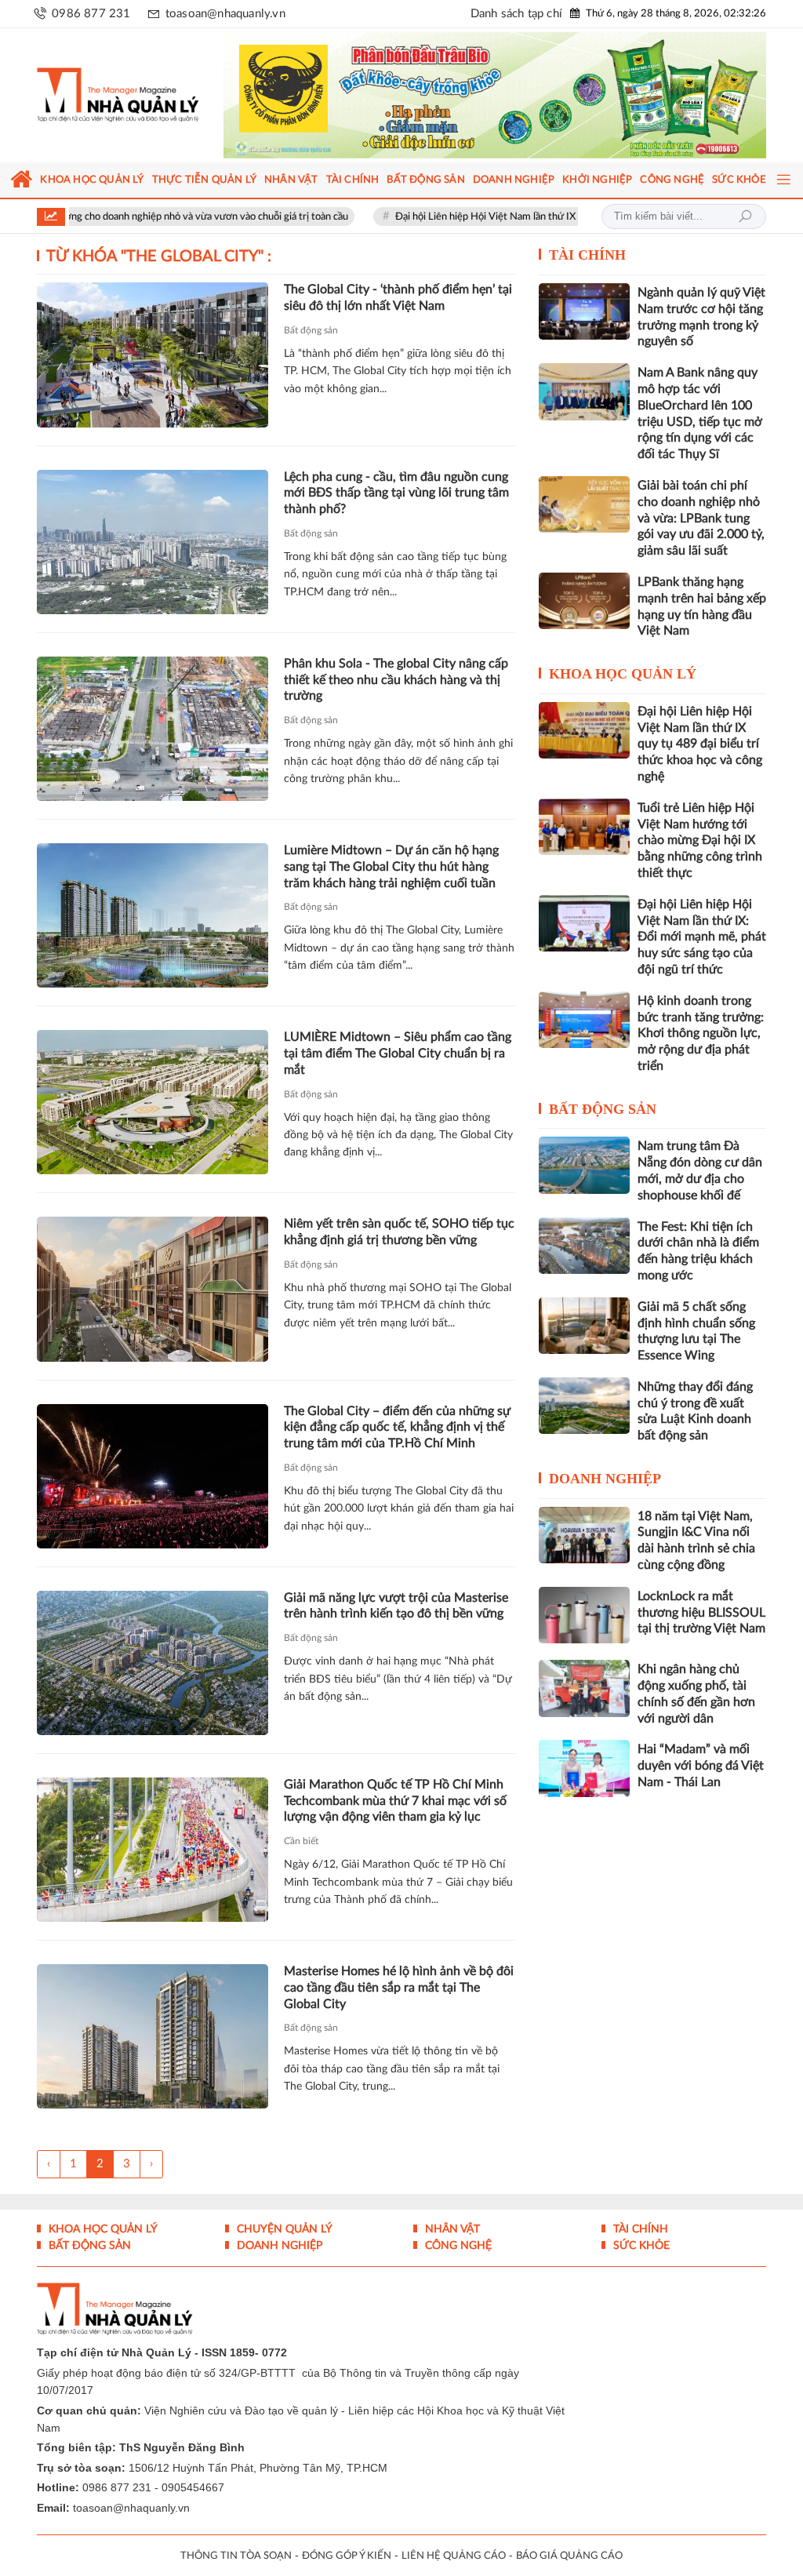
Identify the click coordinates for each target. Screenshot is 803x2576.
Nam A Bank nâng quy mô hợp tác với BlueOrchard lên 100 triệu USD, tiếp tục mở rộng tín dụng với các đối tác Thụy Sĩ (700, 423)
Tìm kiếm (745, 227)
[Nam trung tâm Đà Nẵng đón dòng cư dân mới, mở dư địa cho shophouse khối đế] (584, 1175)
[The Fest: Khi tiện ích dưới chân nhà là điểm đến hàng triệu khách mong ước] (584, 1255)
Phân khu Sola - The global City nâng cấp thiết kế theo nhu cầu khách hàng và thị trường (396, 689)
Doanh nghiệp (605, 1488)
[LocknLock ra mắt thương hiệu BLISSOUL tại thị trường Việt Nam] (584, 1625)
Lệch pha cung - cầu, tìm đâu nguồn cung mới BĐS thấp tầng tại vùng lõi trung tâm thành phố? (396, 503)
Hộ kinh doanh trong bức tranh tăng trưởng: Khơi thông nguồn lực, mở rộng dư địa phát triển (701, 1043)
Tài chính (587, 265)
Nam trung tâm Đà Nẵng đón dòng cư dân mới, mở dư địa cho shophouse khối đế (700, 1181)
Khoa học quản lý (623, 683)
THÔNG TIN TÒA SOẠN (236, 2565)
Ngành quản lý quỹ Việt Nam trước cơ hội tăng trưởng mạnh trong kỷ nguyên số (701, 326)
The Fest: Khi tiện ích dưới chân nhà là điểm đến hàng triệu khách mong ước (698, 1261)
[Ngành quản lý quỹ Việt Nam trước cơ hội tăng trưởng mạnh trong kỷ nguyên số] (584, 321)
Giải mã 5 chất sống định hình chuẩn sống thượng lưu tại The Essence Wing (696, 1341)
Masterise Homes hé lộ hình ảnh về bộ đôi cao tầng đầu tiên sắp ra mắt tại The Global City (399, 1997)
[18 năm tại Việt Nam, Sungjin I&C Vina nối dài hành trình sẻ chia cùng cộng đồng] (584, 1545)
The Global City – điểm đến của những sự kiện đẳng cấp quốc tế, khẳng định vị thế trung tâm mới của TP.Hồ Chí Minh (397, 1437)
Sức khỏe (640, 2255)
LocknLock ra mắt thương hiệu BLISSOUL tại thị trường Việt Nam (701, 1622)
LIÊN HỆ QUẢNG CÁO (454, 2565)
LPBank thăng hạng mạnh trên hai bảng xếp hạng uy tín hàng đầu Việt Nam (702, 616)
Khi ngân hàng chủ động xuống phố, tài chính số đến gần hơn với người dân (696, 1704)
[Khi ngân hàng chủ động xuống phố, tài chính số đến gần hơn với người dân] (584, 1698)
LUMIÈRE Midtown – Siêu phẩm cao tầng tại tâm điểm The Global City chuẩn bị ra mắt (398, 1063)
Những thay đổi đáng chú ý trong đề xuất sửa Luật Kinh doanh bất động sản (695, 1421)
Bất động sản (311, 340)
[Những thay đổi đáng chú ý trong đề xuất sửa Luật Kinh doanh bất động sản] (584, 1415)
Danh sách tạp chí (516, 14)
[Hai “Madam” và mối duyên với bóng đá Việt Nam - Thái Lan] (584, 1778)
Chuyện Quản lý (283, 2239)
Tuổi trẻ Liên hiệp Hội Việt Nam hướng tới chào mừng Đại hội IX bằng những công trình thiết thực (700, 850)
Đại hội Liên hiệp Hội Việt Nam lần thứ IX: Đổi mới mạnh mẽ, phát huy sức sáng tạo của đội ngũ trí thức (702, 946)
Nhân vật (451, 2239)
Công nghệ (457, 2255)
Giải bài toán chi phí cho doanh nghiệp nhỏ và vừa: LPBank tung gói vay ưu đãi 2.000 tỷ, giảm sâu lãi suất (701, 528)
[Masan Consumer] (502, 100)
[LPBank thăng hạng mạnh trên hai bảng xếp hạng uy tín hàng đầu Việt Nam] (584, 610)
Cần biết (301, 1850)
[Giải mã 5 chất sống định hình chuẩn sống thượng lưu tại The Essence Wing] (584, 1335)
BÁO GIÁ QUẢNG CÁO (569, 2565)
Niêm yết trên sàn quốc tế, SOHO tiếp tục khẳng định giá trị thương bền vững (399, 1242)
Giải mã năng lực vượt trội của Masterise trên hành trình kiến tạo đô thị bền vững (396, 1615)
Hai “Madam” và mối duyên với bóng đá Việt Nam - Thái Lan (701, 1776)
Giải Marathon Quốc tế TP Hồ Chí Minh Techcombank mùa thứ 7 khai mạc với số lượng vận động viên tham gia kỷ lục (395, 1810)
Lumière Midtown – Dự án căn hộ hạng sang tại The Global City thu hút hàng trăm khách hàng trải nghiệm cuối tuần (391, 876)
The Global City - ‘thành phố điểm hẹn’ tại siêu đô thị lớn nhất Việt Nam (398, 308)
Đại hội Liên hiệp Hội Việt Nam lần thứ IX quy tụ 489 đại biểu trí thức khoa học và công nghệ (514, 227)
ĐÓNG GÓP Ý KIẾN (347, 2565)
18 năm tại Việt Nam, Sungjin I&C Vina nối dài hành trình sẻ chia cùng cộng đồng (696, 1550)
